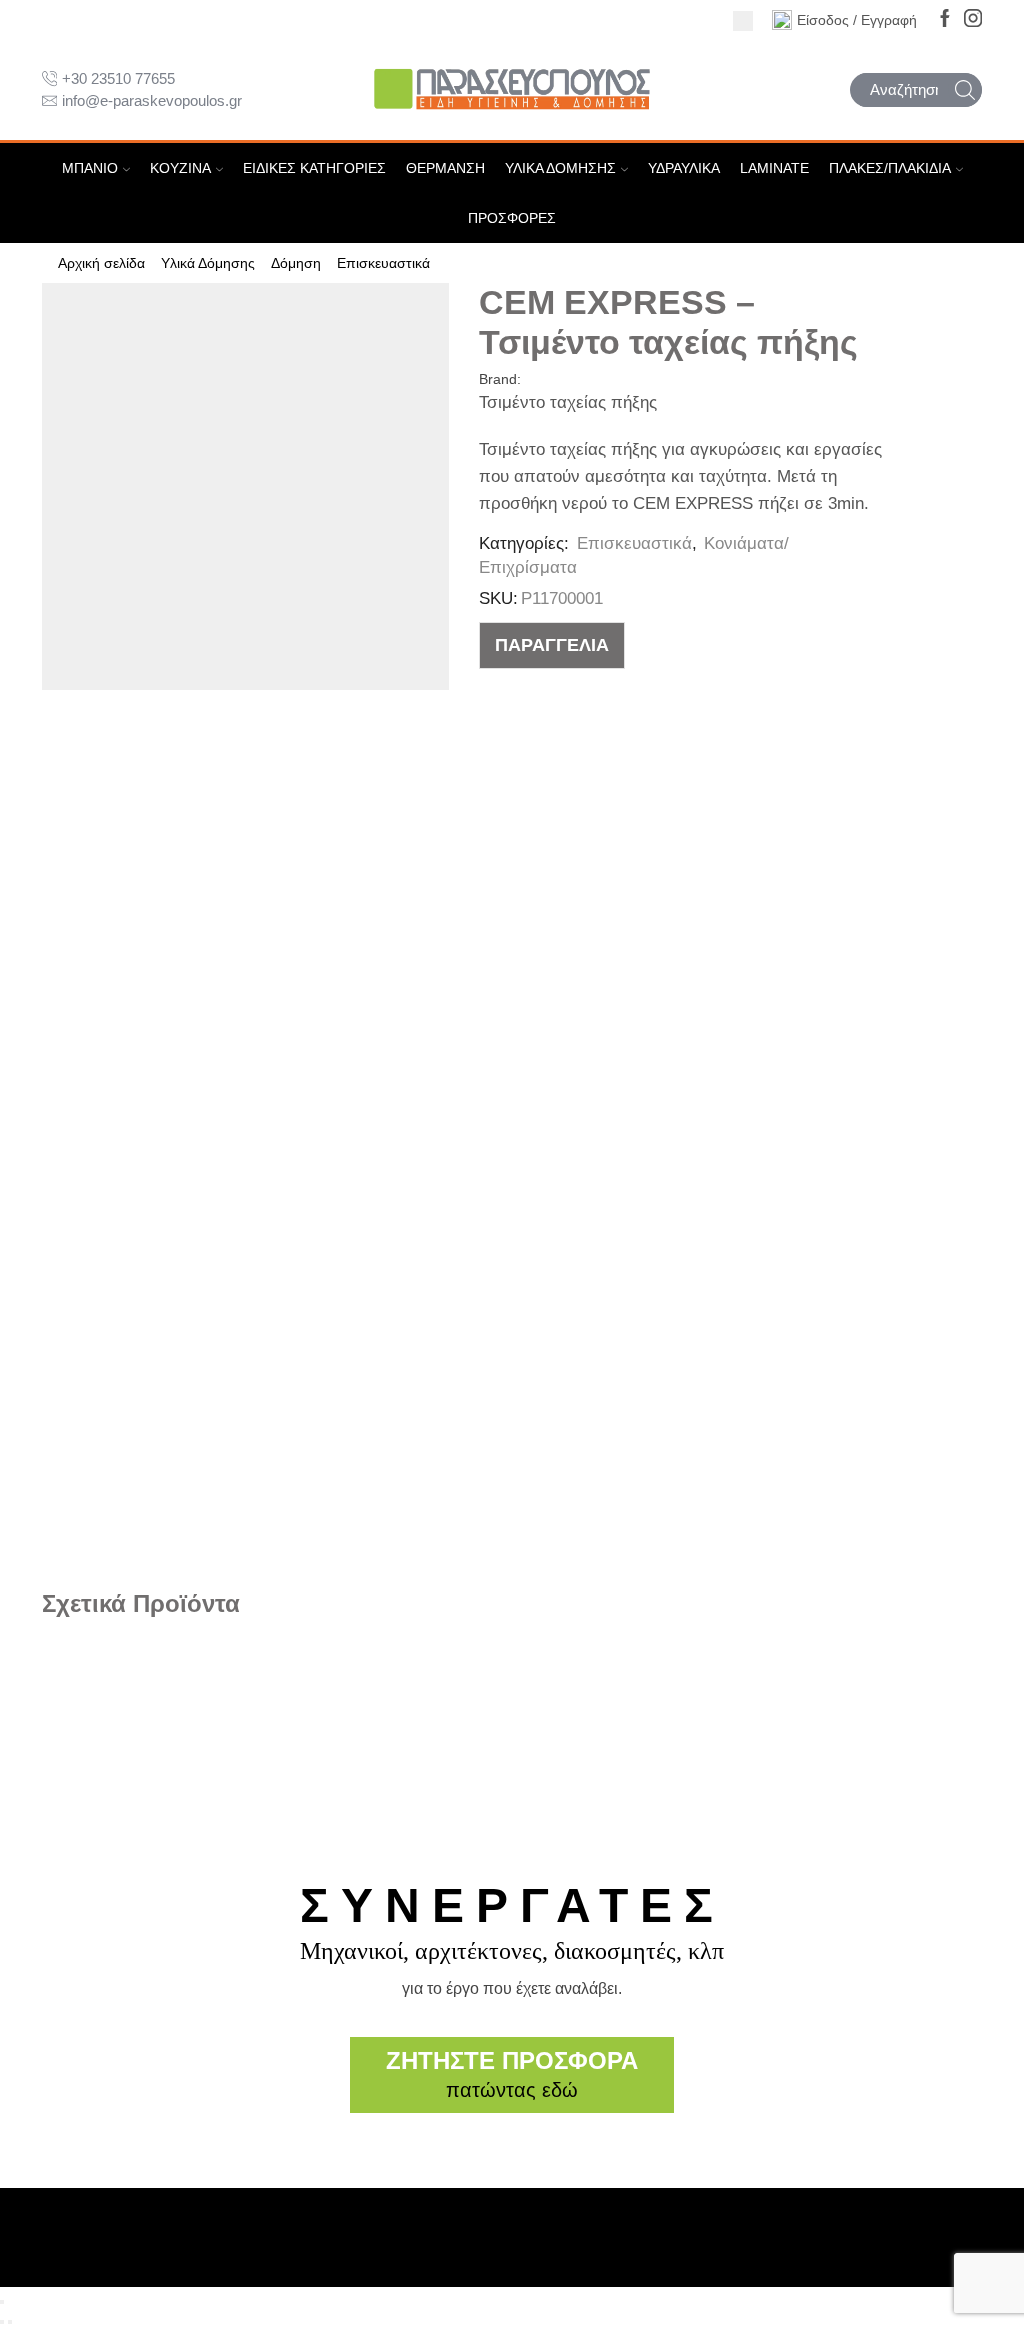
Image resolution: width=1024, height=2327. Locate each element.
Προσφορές (512, 218)
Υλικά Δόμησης (560, 168)
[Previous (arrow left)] (2, 2322)
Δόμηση (296, 263)
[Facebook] (945, 19)
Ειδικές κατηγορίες (314, 168)
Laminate (774, 168)
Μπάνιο (90, 168)
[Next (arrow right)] (10, 2322)
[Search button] (965, 90)
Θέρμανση (445, 168)
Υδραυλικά (684, 168)
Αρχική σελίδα (101, 263)
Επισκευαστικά (383, 263)
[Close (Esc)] (2, 2302)
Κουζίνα (180, 168)
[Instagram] (973, 19)
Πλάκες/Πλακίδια (890, 168)
